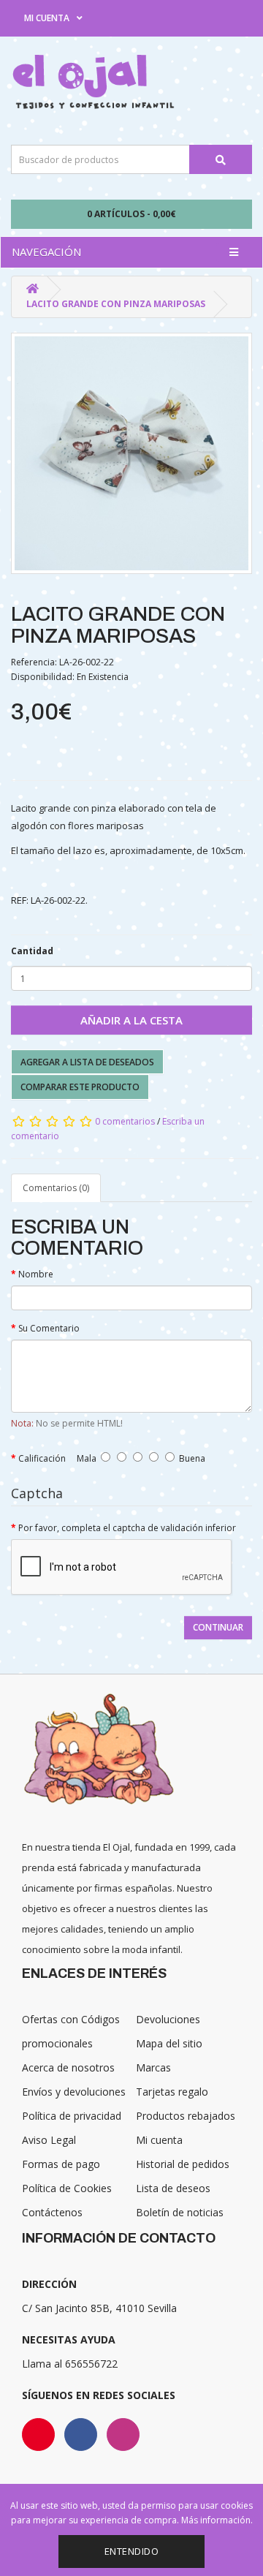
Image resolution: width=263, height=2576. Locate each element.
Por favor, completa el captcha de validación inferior (127, 1528)
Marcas (153, 2067)
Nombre (36, 1274)
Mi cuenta (159, 2140)
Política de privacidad (72, 2116)
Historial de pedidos (183, 2164)
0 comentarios (125, 1121)
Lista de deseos (173, 2188)
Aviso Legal (49, 2140)
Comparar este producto (80, 1087)
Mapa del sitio (169, 2043)
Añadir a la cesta (131, 1020)
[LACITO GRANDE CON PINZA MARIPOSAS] (131, 453)
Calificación (42, 1458)
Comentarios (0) (56, 1188)
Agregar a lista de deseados (87, 1062)
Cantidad (32, 951)
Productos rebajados (186, 2116)
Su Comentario (49, 1328)
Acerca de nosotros (68, 2067)
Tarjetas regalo (172, 2092)
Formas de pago (61, 2164)
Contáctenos (52, 2212)
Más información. (217, 2520)
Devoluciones (168, 2019)
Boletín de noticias (180, 2212)
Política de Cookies (67, 2188)
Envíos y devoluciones (74, 2092)
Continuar (218, 1627)
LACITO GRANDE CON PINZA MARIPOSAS (116, 304)
